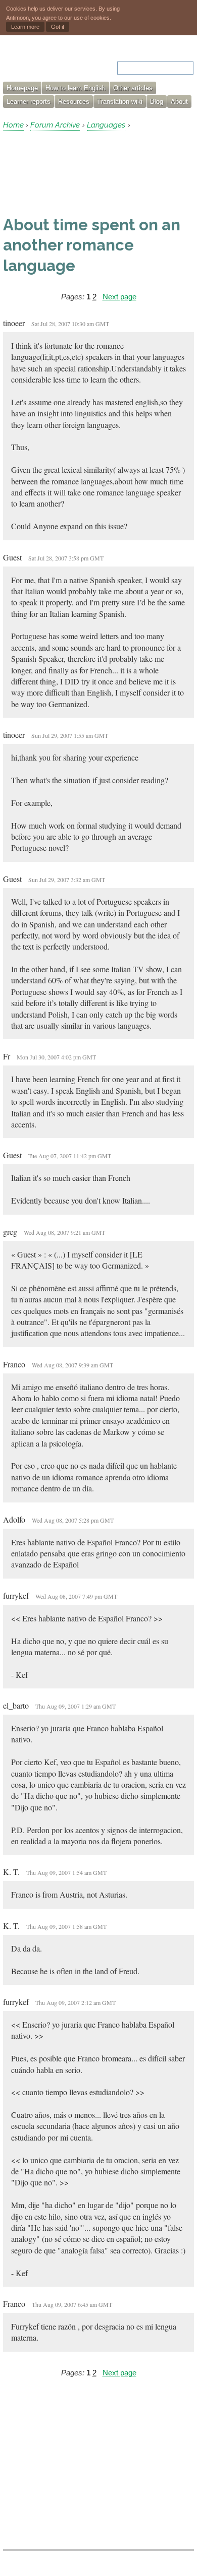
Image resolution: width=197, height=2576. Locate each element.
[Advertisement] (84, 173)
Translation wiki (120, 102)
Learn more (25, 27)
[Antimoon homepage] (46, 62)
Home (13, 125)
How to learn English (76, 88)
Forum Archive (55, 125)
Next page (119, 297)
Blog (157, 102)
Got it (58, 27)
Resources (74, 102)
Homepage (22, 88)
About (179, 102)
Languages (106, 125)
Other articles (133, 88)
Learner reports (29, 102)
